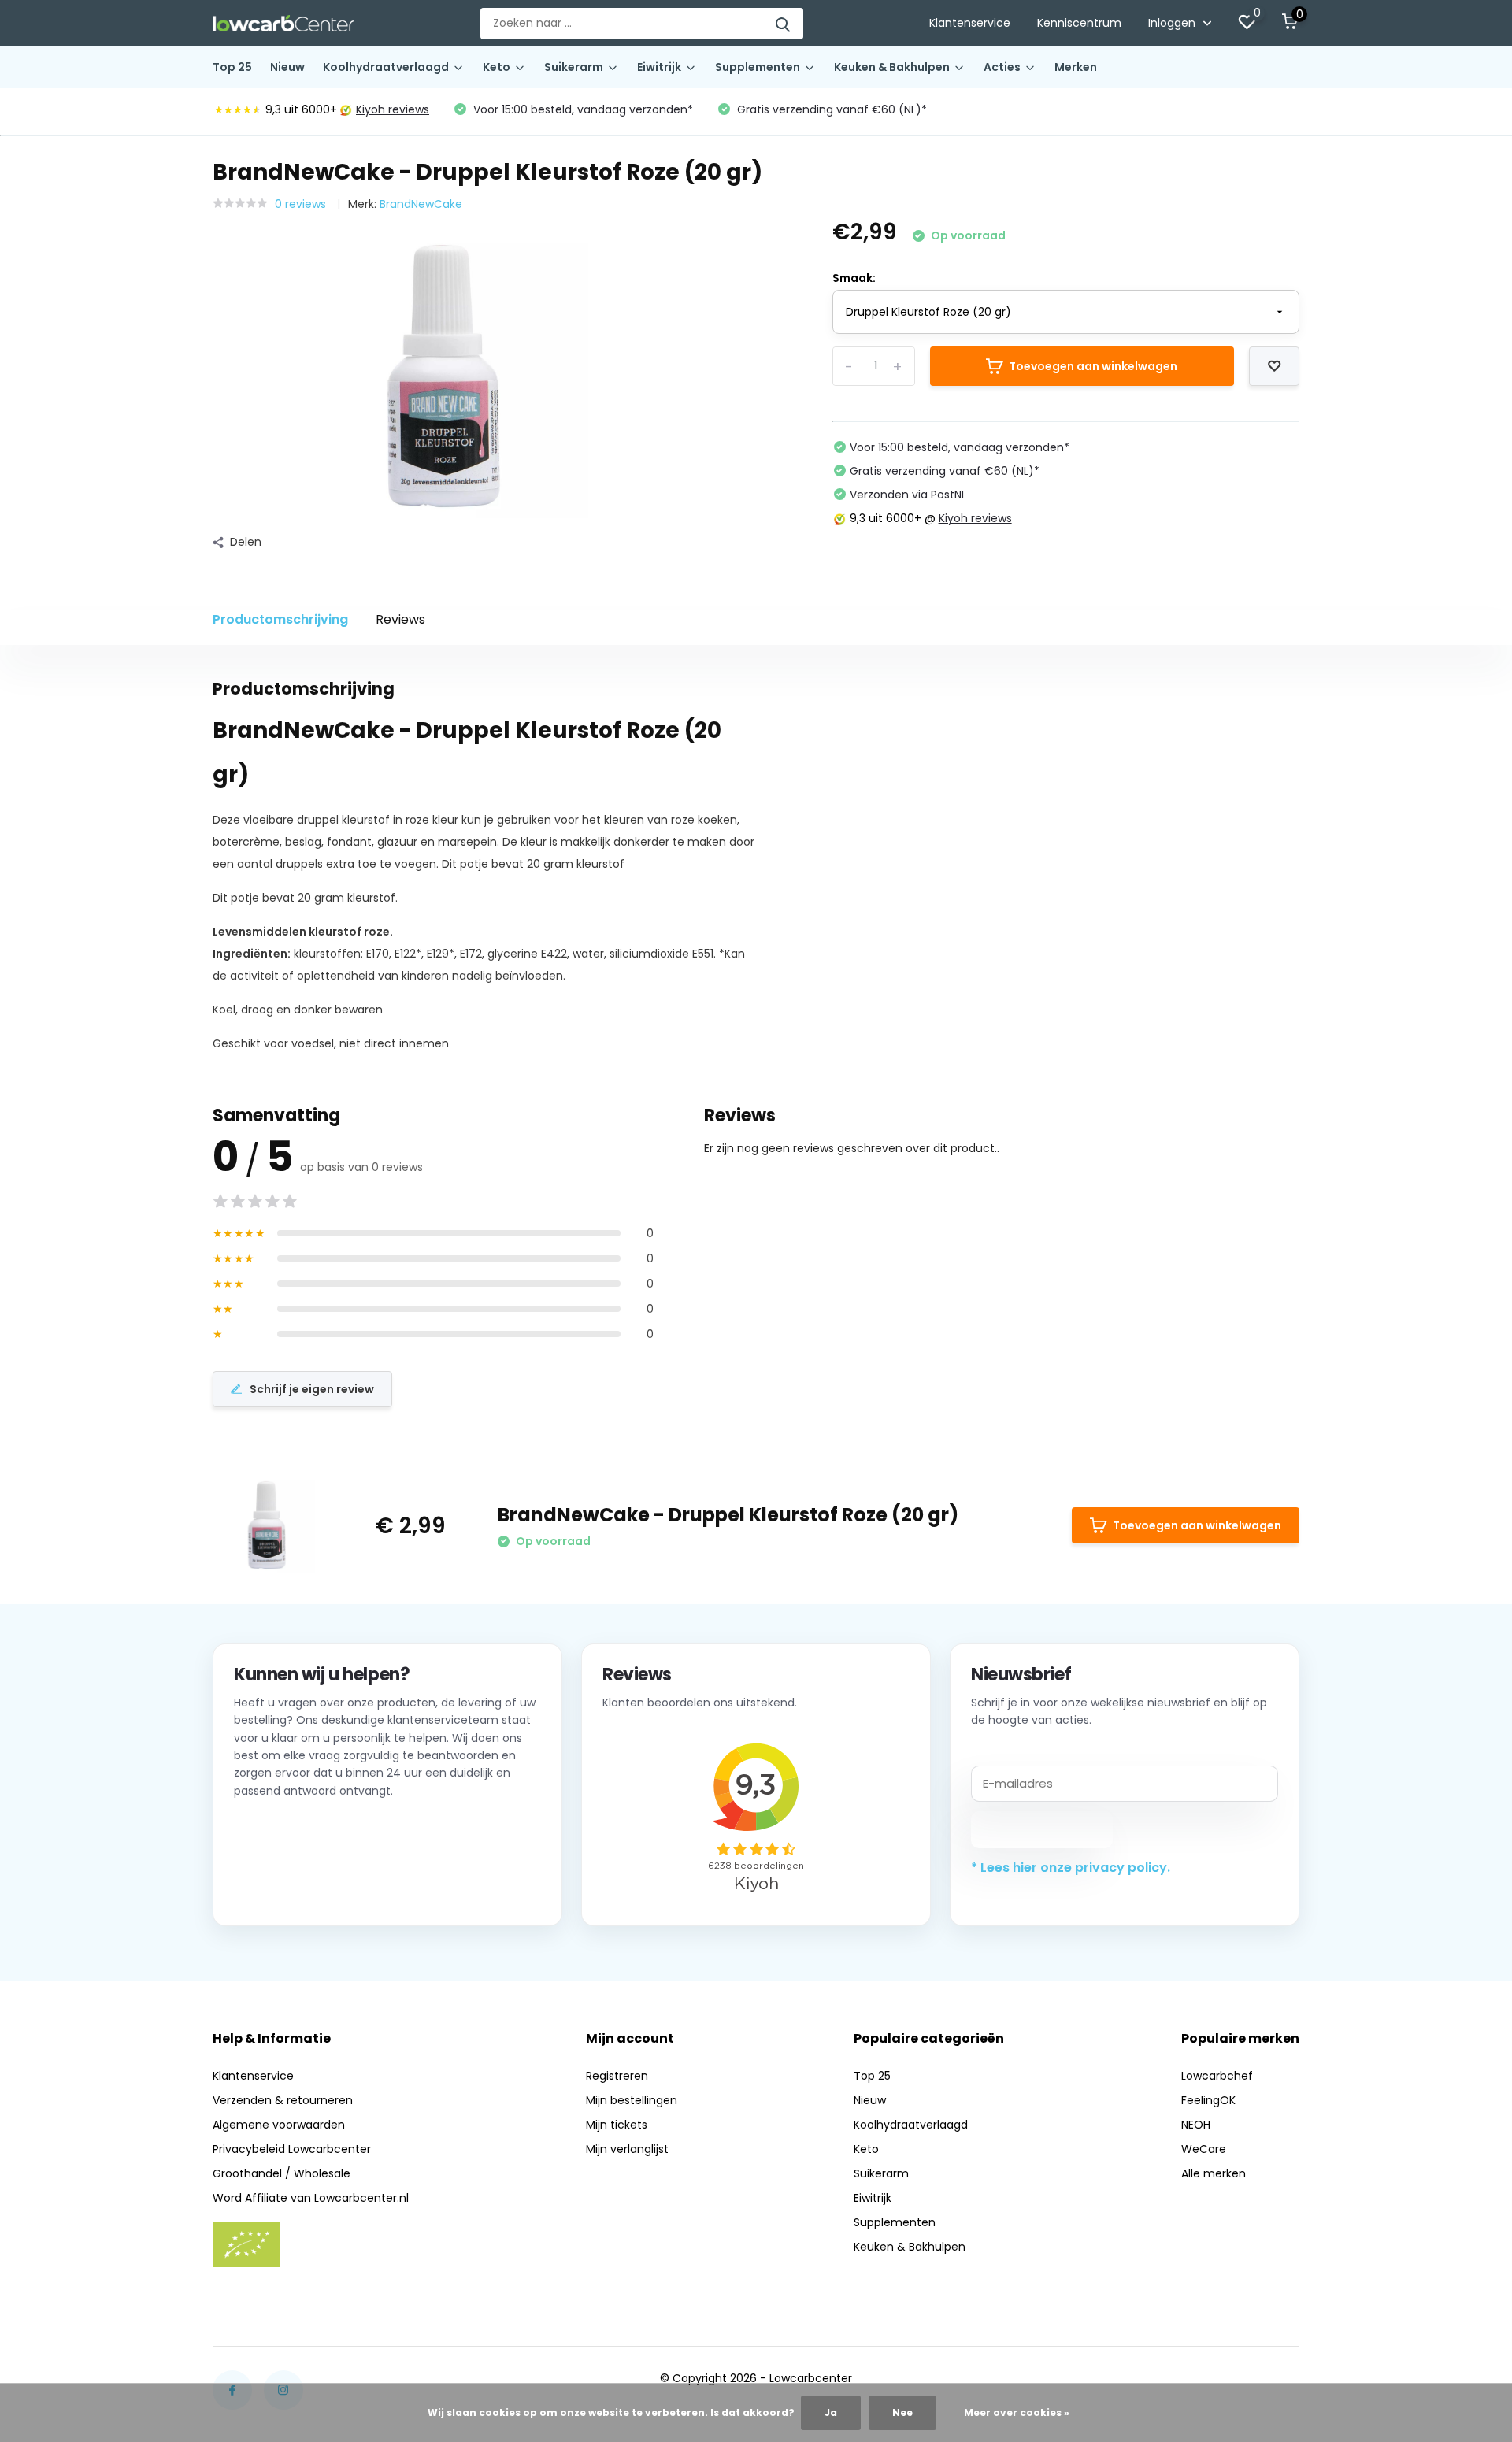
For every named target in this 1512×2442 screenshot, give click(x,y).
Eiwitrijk (659, 67)
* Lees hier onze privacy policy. (1071, 1868)
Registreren (617, 2076)
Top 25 (232, 67)
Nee (902, 2412)
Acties (1002, 67)
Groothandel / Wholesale (282, 2173)
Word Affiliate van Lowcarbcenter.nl (311, 2198)
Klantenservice (970, 23)
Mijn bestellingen (632, 2100)
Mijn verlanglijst (627, 2149)
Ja (831, 2412)
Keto (497, 67)
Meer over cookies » (1017, 2412)
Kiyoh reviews (393, 109)
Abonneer (1042, 1829)
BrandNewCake (421, 204)
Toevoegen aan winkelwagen (1093, 366)
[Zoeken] (784, 24)
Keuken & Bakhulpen (892, 67)
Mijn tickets (617, 2125)
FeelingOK (1208, 2100)
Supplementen (758, 67)
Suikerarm (574, 67)
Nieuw (287, 67)
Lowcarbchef (1217, 2076)
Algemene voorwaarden (279, 2125)
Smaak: (854, 278)
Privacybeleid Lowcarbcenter (292, 2149)
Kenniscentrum (1079, 23)
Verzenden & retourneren (283, 2100)
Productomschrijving (280, 619)
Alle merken (1214, 2173)
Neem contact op (305, 1885)
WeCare (1204, 2149)
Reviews (400, 619)
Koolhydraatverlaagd (386, 67)
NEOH (1196, 2125)
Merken (1076, 67)
